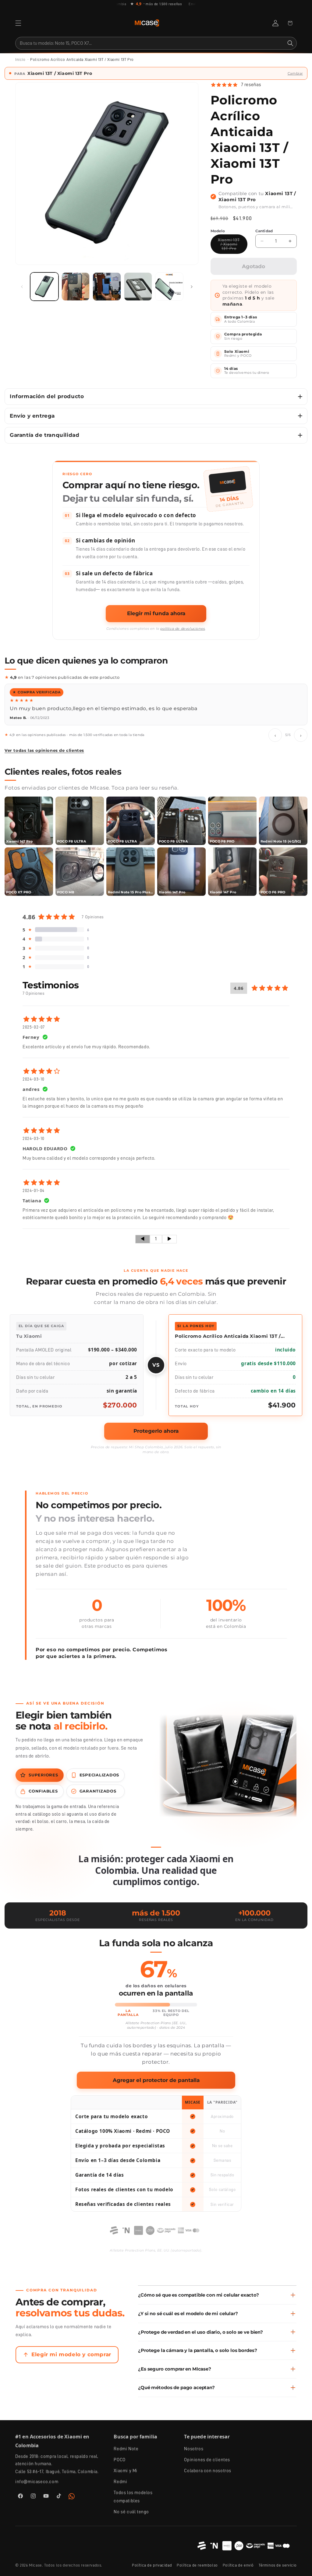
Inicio (20, 60)
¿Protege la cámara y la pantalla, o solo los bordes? (197, 2366)
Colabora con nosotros (208, 2486)
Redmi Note (126, 2464)
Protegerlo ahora (156, 1446)
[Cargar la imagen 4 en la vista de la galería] (138, 287)
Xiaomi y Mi (126, 2486)
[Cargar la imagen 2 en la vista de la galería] (76, 287)
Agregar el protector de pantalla (156, 2095)
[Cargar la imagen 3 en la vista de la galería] (107, 287)
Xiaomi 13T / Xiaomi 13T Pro (233, 246)
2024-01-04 (34, 1206)
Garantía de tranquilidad (44, 435)
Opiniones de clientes (207, 2475)
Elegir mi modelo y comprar (71, 2370)
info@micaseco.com (37, 2497)
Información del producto (47, 396)
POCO (119, 2475)
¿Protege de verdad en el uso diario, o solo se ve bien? (200, 2347)
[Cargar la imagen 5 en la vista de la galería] (169, 287)
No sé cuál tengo (131, 2527)
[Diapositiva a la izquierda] (22, 287)
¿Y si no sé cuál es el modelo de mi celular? (188, 2329)
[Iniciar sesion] (275, 23)
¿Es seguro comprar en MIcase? (175, 2384)
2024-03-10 (34, 1094)
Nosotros (194, 2464)
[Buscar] (290, 43)
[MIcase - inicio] (147, 23)
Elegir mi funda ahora (156, 613)
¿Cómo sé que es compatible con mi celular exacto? (199, 2310)
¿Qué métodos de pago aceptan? (176, 2403)
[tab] (40, 1790)
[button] (18, 23)
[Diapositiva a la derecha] (192, 287)
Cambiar (295, 73)
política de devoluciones (183, 629)
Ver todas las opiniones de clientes (44, 766)
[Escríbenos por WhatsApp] (72, 2511)
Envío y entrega (32, 416)
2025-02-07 (34, 1042)
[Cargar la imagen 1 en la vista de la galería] (44, 287)
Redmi (120, 2497)
